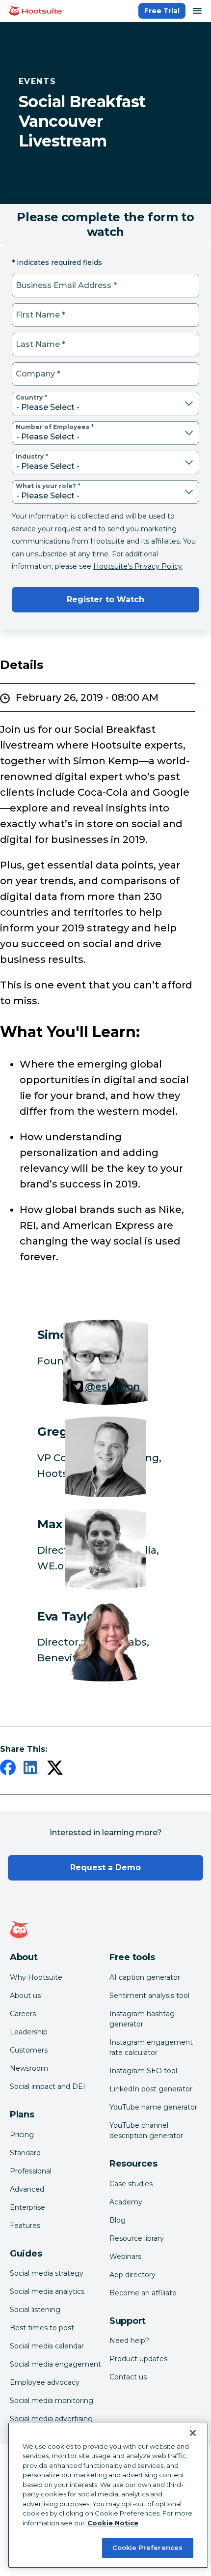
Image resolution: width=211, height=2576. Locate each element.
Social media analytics (47, 2291)
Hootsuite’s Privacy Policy (138, 566)
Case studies (131, 2184)
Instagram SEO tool (143, 2071)
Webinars (125, 2257)
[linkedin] (31, 1769)
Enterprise (27, 2207)
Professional (31, 2171)
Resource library (137, 2238)
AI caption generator (145, 1977)
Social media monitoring (52, 2401)
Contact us (128, 2377)
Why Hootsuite (36, 1977)
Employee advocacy (45, 2382)
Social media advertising (51, 2419)
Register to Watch (105, 599)
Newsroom (29, 2068)
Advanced (27, 2189)
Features (25, 2226)
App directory (132, 2275)
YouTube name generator (153, 2107)
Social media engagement (55, 2364)
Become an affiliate (143, 2293)
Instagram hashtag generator (142, 2019)
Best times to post (42, 2328)
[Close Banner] (193, 2433)
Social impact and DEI (48, 2086)
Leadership (29, 2032)
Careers (23, 2014)
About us (25, 1996)
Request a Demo (106, 1867)
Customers (29, 2050)
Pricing (22, 2135)
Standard (25, 2153)
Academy (126, 2202)
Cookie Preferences (147, 2547)
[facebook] (8, 1769)
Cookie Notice (113, 2523)
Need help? (129, 2341)
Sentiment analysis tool (149, 1996)
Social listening (35, 2310)
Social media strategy (47, 2273)
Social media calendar (47, 2346)
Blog (118, 2220)
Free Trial (162, 11)
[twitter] (55, 1769)
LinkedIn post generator (151, 2089)
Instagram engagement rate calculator (151, 2047)
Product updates (138, 2359)
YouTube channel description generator (146, 2130)
